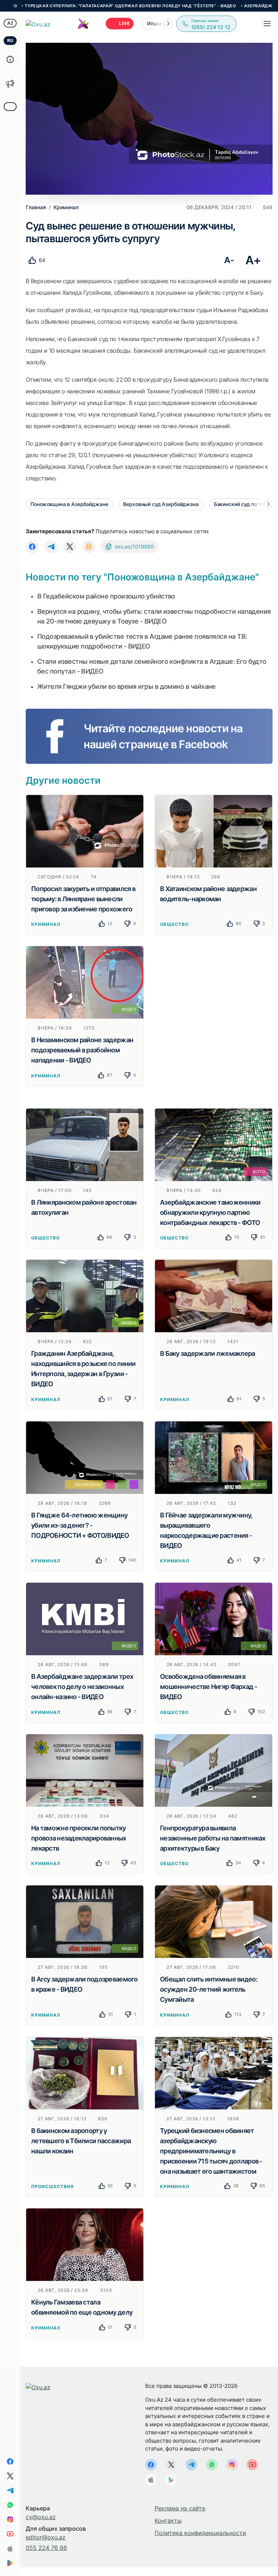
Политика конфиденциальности (200, 2533)
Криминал (46, 924)
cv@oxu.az (41, 2517)
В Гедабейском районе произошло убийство (106, 596)
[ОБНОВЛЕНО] (85, 1457)
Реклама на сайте (180, 2508)
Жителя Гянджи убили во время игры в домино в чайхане (127, 686)
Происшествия (52, 2186)
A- (229, 260)
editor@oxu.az (46, 2537)
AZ (10, 23)
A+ (253, 260)
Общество (174, 924)
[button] (168, 24)
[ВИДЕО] (85, 982)
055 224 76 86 (46, 2548)
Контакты (168, 2521)
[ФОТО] (214, 1144)
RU (10, 40)
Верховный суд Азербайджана (161, 504)
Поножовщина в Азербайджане (69, 504)
